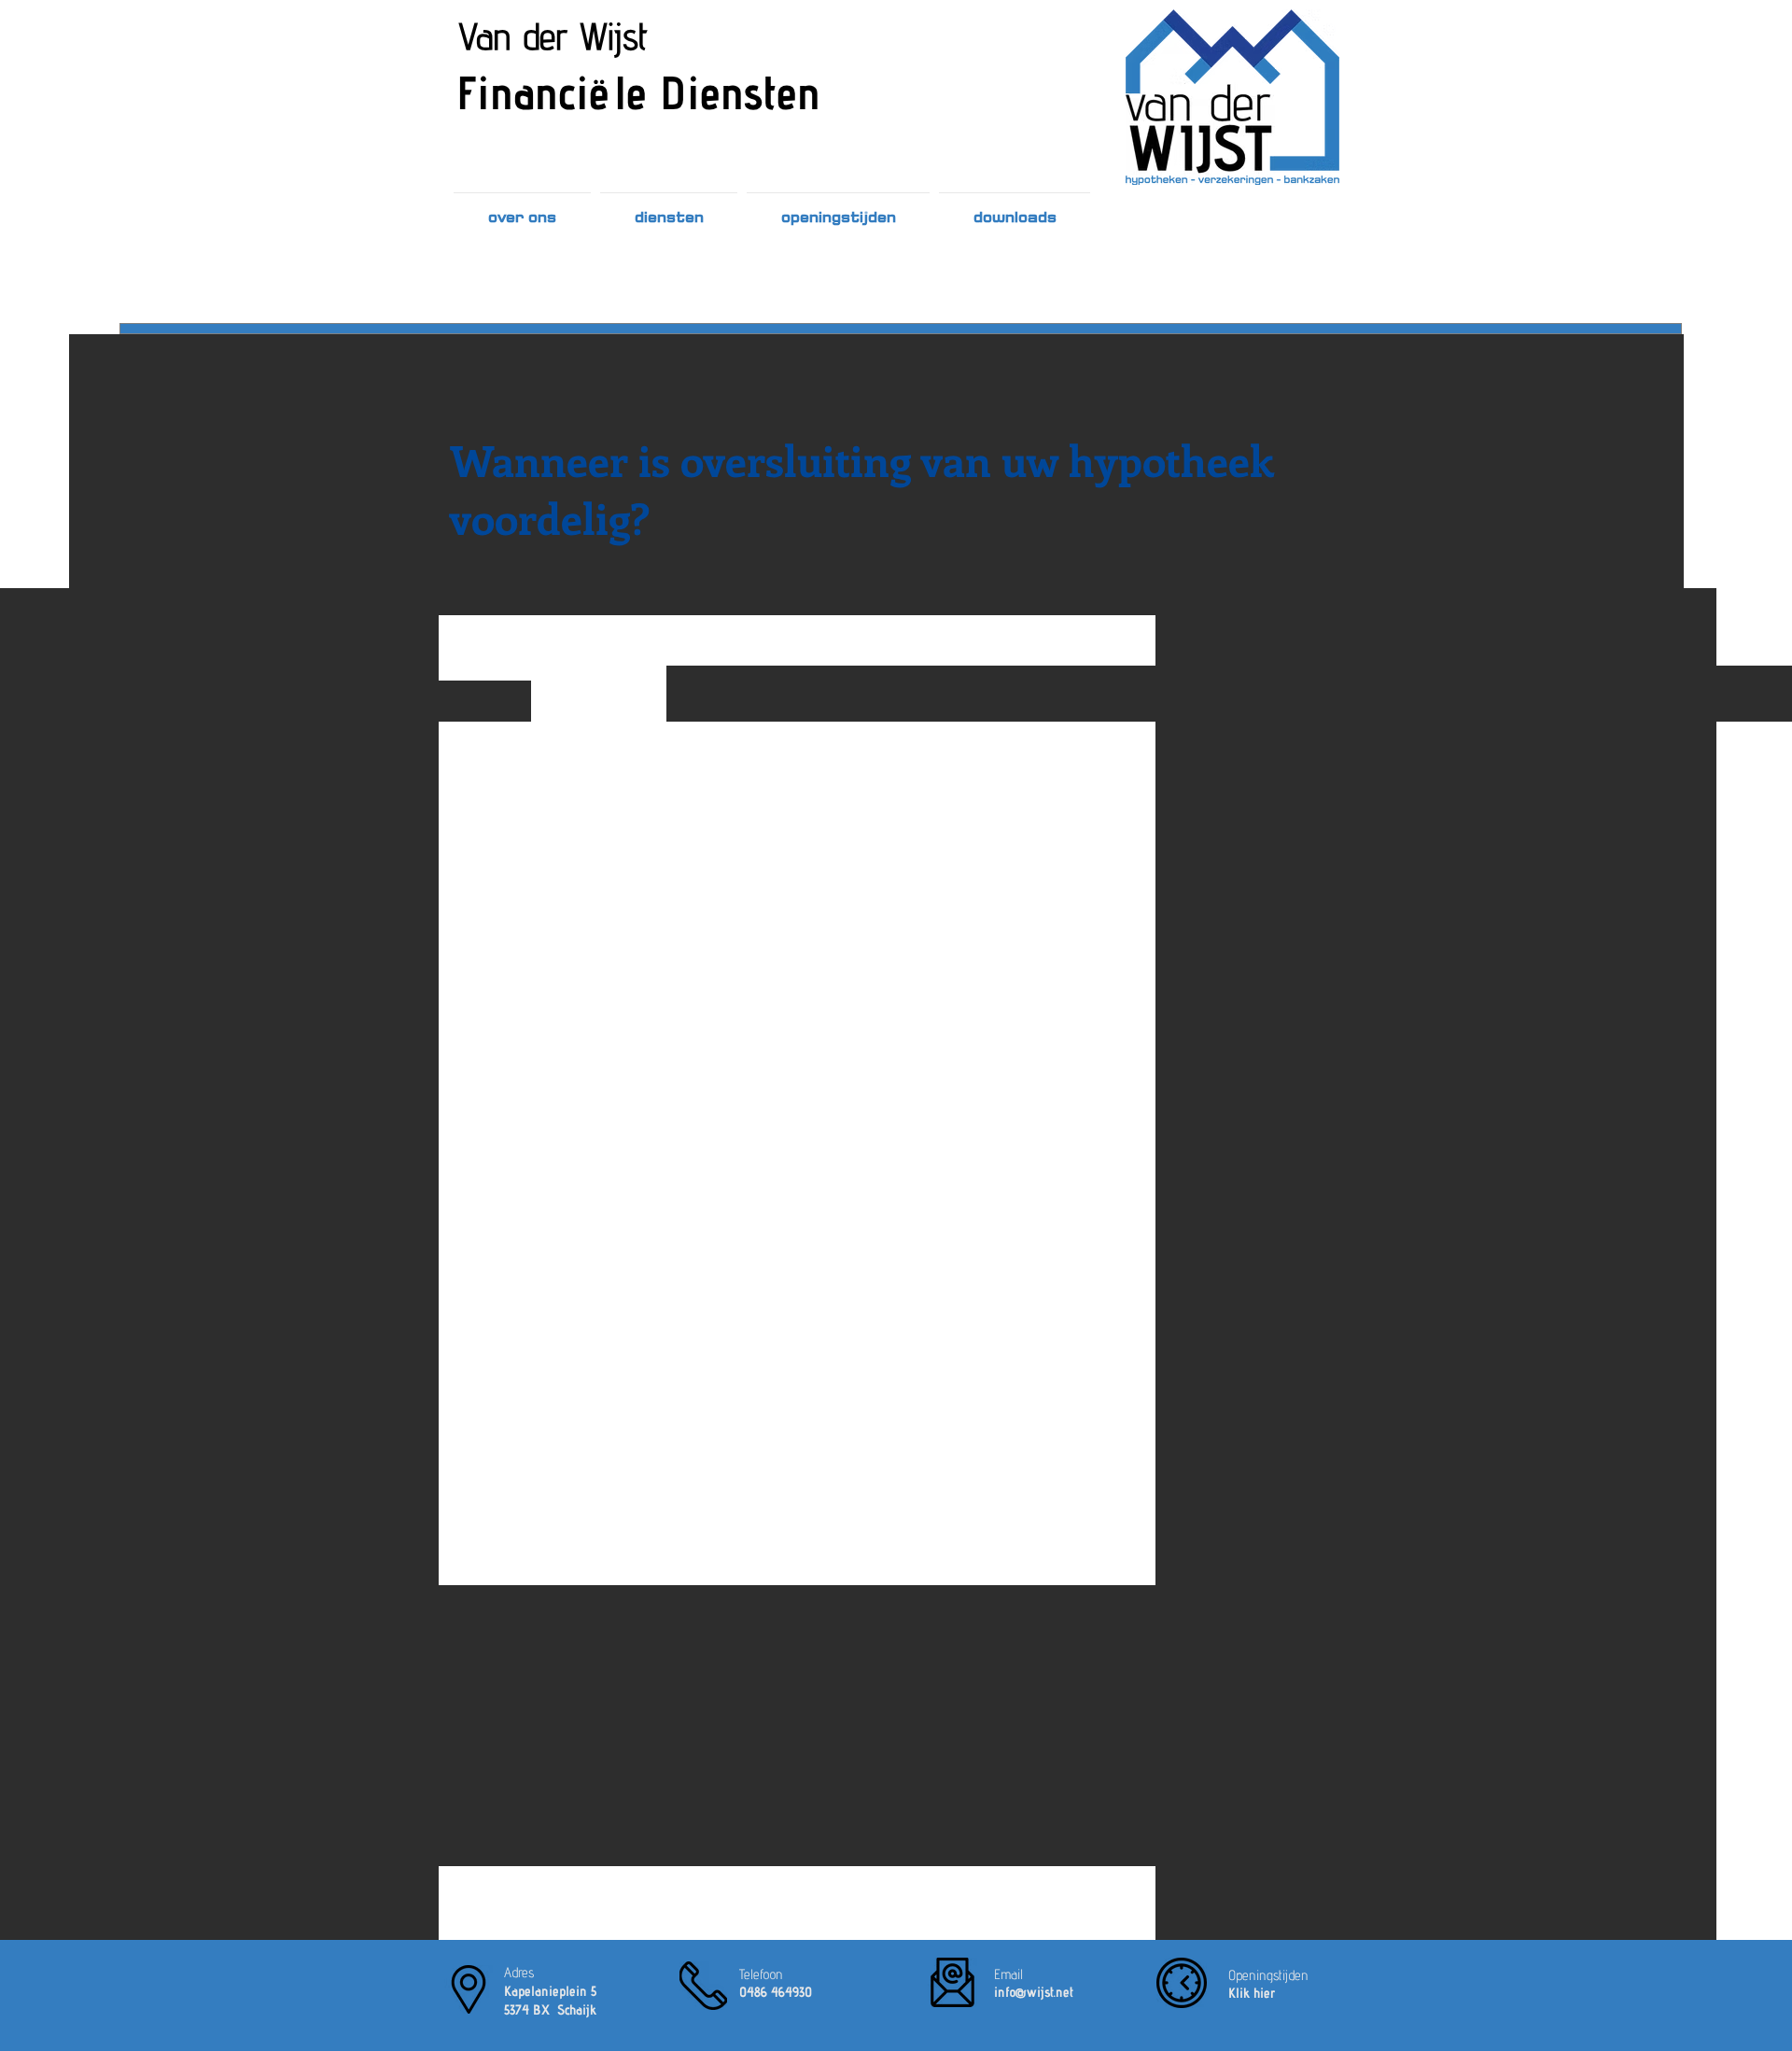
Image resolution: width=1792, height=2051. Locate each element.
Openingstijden (1268, 1975)
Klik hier (1252, 1993)
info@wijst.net (1034, 1992)
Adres (519, 1972)
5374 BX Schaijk (550, 2009)
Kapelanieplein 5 (550, 1991)
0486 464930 (776, 1992)
